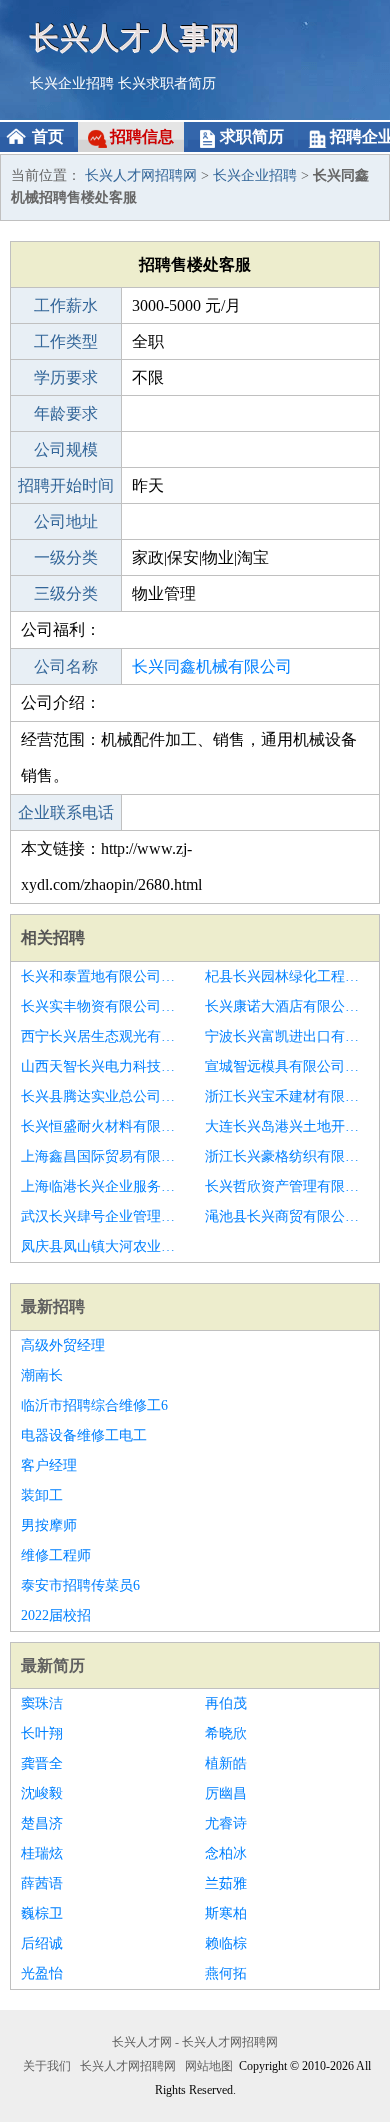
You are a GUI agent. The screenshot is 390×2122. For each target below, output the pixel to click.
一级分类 (66, 557)
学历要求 (66, 377)
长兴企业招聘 (72, 83)
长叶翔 (42, 1733)
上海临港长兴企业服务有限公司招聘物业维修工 (103, 1186)
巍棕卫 (42, 1913)
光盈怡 (42, 1973)
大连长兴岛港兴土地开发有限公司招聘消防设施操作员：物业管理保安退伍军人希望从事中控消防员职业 (287, 1126)
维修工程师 (56, 1555)
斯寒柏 (226, 1913)
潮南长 (42, 1375)
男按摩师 (49, 1525)
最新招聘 (53, 1306)
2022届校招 (56, 1615)
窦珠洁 (42, 1703)
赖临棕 (226, 1943)
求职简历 (252, 136)
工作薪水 (66, 305)
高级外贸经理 (63, 1345)
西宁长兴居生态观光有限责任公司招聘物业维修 (103, 1036)
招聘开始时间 (66, 485)
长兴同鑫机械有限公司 (212, 666)
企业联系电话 (66, 812)
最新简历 (53, 1665)
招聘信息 (142, 136)
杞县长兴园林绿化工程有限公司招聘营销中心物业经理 (287, 976)
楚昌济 (42, 1823)
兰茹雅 (226, 1883)
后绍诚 (42, 1943)
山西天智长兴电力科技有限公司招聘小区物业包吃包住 (103, 1066)
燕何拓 (226, 1973)
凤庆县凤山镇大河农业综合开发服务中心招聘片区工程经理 (103, 1246)
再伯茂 (226, 1703)
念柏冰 (226, 1853)
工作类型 (66, 341)
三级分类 (66, 593)
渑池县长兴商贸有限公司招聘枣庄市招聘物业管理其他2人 (287, 1216)
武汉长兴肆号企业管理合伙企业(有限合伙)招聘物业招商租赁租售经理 (103, 1216)
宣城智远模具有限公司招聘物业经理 (287, 1066)
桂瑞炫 (42, 1853)
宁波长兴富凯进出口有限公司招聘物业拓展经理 (287, 1036)
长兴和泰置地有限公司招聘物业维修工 (103, 976)
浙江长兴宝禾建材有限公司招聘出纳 (287, 1096)
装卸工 (42, 1495)
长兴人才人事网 (135, 37)
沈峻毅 (42, 1793)
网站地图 (209, 2066)
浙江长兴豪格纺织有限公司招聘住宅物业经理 (287, 1156)
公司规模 (66, 449)
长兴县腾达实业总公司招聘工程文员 (103, 1096)
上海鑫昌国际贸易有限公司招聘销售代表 (103, 1156)
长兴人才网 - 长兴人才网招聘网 (195, 2042)
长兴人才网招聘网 (141, 175)
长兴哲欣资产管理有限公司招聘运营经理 (287, 1186)
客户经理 (49, 1465)
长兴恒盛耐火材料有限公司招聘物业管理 (103, 1126)
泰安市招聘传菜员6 (80, 1585)
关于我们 (47, 2066)
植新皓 (226, 1763)
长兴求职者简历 (167, 83)
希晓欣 (226, 1733)
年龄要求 (66, 413)
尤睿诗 (226, 1823)
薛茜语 (42, 1883)
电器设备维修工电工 (84, 1435)
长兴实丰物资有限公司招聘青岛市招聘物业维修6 (103, 1006)
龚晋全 (42, 1763)
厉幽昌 (226, 1793)
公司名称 (66, 666)
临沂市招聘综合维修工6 (94, 1405)
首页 (48, 136)
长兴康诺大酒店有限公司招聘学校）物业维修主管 (287, 1006)
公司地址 (66, 521)
